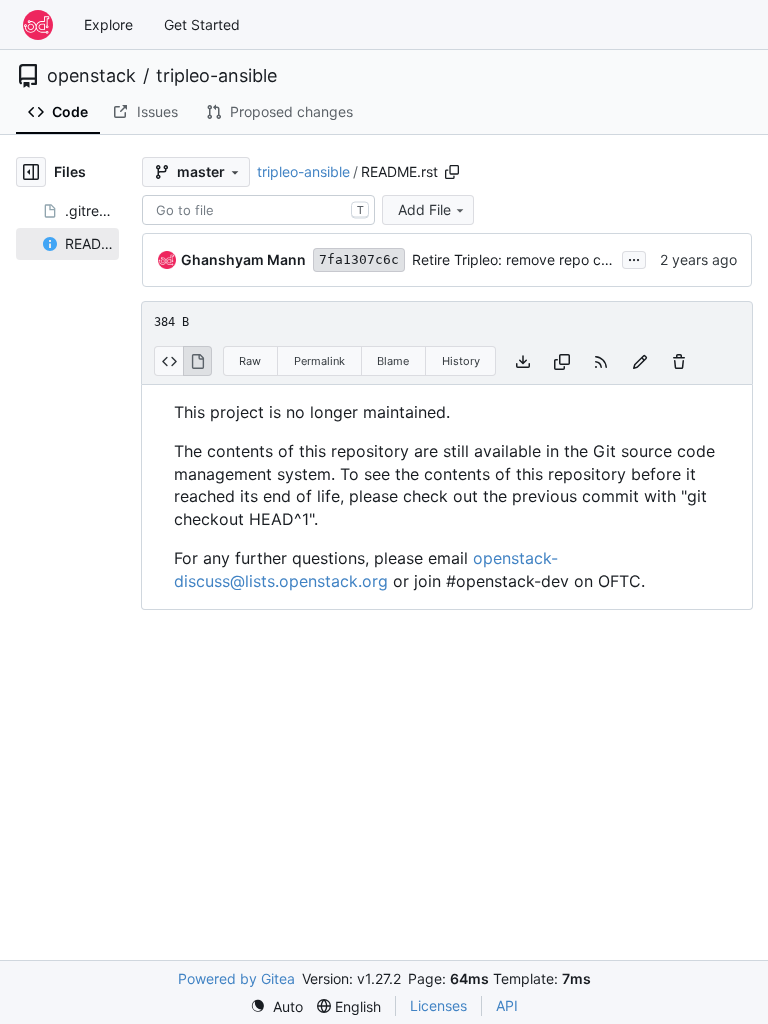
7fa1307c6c (359, 259)
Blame (393, 361)
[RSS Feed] (601, 360)
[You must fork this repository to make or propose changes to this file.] (640, 360)
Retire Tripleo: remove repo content (527, 259)
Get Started (202, 24)
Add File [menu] (424, 209)
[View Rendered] (198, 361)
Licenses (438, 1005)
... (634, 257)
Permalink (319, 361)
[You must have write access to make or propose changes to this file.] (679, 360)
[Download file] (523, 360)
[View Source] (168, 361)
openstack (91, 76)
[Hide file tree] (31, 172)
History (461, 361)
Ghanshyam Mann (243, 259)
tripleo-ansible (216, 76)
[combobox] (258, 210)
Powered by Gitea (236, 978)
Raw (250, 361)
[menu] (276, 1006)
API (507, 1005)
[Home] (38, 25)
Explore (108, 24)
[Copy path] (452, 172)
